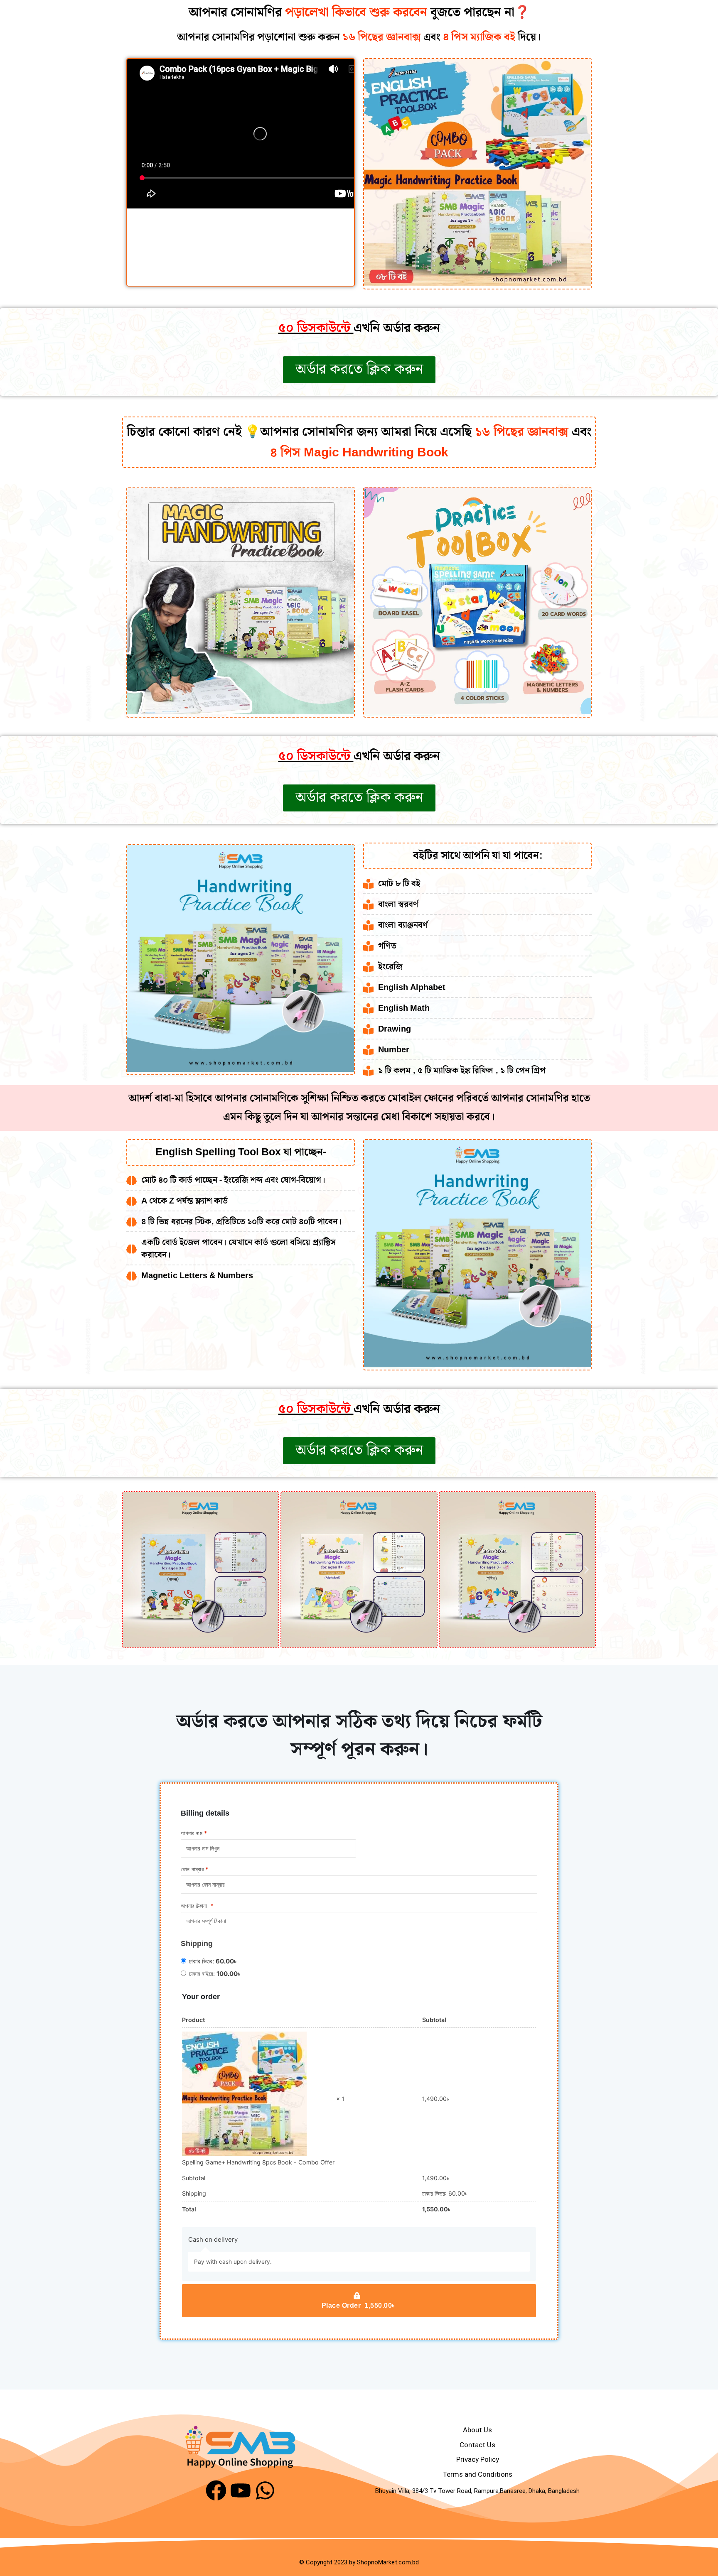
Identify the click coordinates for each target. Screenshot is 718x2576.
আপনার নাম (194, 1833)
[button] (132, 1570)
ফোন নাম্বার (195, 1869)
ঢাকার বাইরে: (215, 1974)
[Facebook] (216, 2490)
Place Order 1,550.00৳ (359, 2305)
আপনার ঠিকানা (197, 1906)
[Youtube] (241, 2490)
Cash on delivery (213, 2239)
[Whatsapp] (265, 2490)
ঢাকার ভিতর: (213, 1961)
